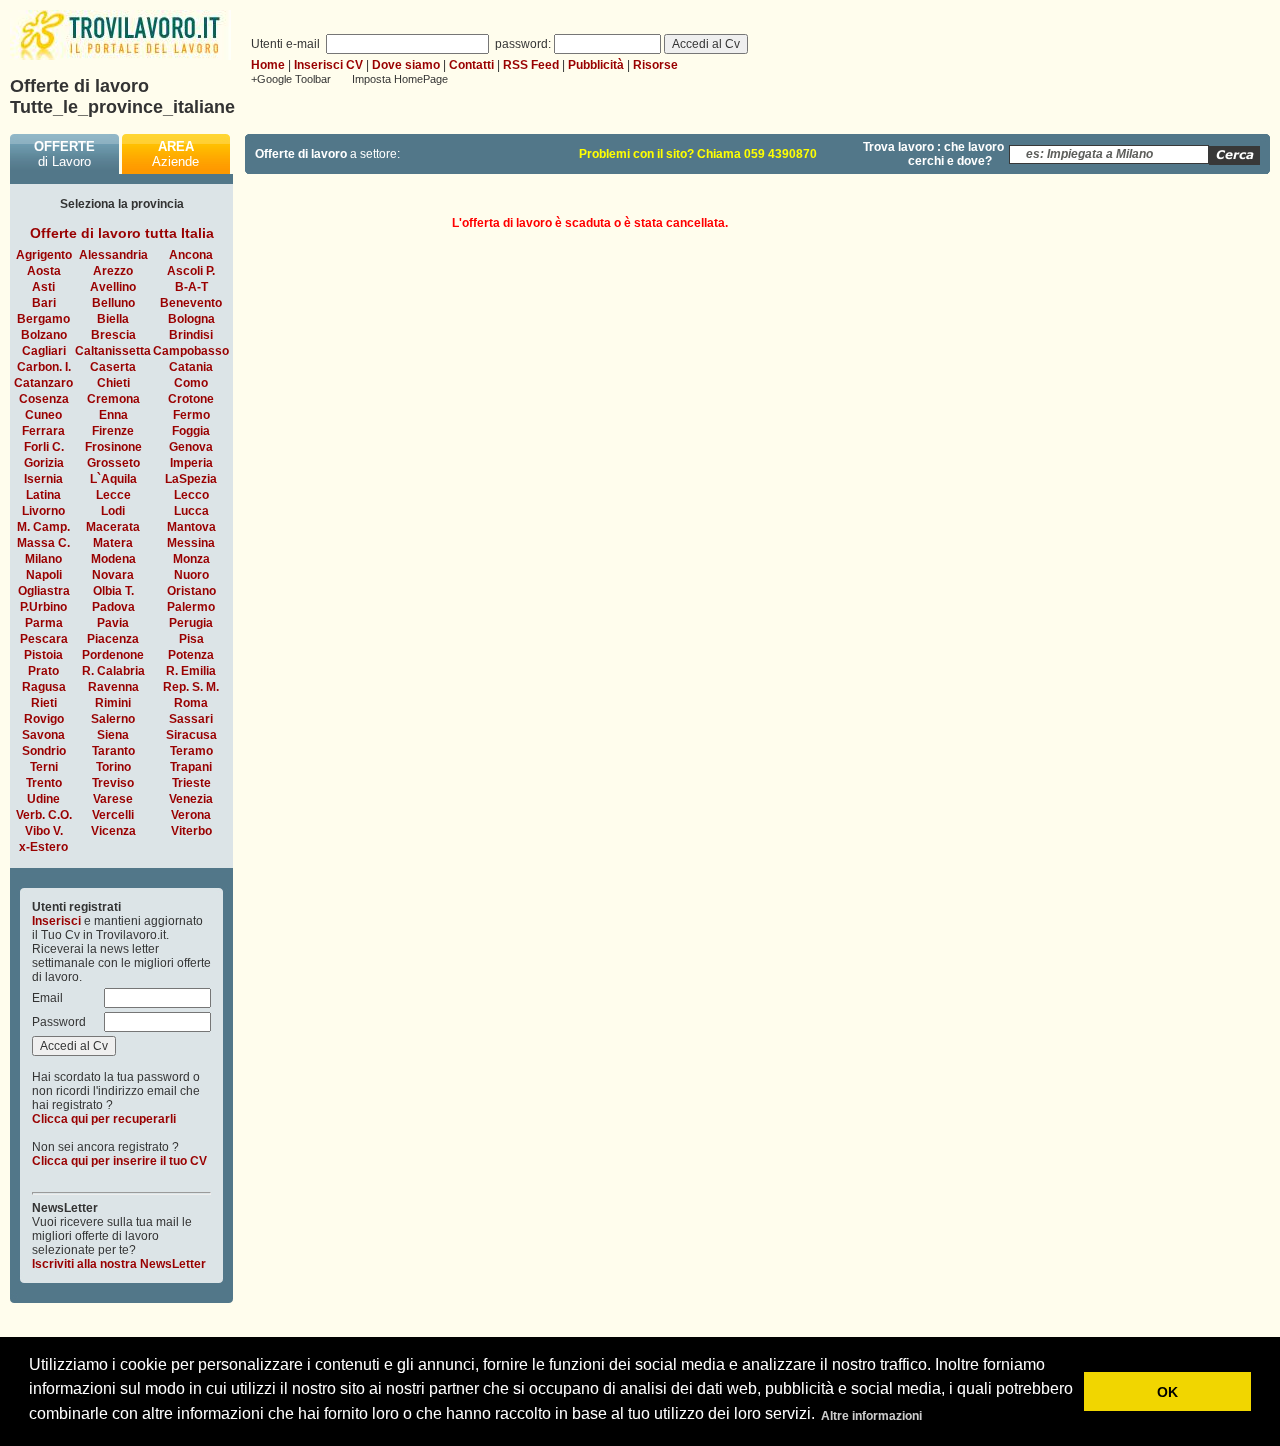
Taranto (113, 751)
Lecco (191, 495)
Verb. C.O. (44, 815)
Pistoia (43, 655)
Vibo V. (44, 831)
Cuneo (43, 415)
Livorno (43, 511)
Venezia (191, 799)
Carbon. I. (44, 367)
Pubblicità (596, 65)
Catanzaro (43, 383)
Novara (113, 575)
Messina (191, 543)
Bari (44, 303)
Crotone (191, 399)
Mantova (191, 527)
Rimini (113, 703)
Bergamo (43, 319)
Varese (113, 799)
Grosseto (113, 463)
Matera (113, 543)
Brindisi (191, 335)
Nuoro (191, 575)
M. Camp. (43, 527)
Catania (191, 367)
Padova (113, 607)
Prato (43, 671)
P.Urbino (43, 607)
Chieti (113, 383)
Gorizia (44, 463)
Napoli (44, 575)
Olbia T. (113, 591)
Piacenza (113, 639)
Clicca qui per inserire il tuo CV (119, 1161)
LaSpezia (191, 479)
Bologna (191, 319)
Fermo (191, 415)
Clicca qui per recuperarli (104, 1119)
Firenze (113, 431)
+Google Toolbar (291, 79)
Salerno (113, 719)
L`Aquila (113, 479)
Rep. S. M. (191, 687)
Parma (44, 623)
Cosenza (44, 399)
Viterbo (191, 831)
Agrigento (44, 255)
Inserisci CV (328, 65)
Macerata (113, 527)
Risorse (655, 65)
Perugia (191, 623)
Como (191, 383)
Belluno (113, 303)
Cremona (113, 399)
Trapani (191, 767)
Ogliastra (44, 591)
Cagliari (44, 351)
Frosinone (113, 447)
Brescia (113, 335)
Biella (113, 319)
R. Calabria (113, 671)
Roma (191, 703)
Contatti (471, 65)
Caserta (113, 367)
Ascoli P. (191, 271)
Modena (113, 559)
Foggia (191, 431)
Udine (43, 799)
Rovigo (44, 719)
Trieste (191, 783)
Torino (113, 767)
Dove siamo (406, 65)
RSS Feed (531, 65)
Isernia (43, 479)
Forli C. (44, 447)
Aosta (44, 271)
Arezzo (113, 271)
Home (268, 65)
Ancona (191, 255)
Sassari (191, 719)
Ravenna (113, 687)
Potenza (191, 655)
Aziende (175, 154)
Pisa (191, 639)
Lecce (113, 495)
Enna (113, 415)
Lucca (191, 511)
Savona (43, 735)
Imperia (191, 463)
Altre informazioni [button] (871, 1416)
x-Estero (43, 847)
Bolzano (44, 335)
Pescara (44, 639)
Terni (44, 767)
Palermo (191, 607)
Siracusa (191, 735)
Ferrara (43, 431)
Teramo (191, 751)
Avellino (113, 287)
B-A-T (191, 287)
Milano (43, 559)
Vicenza (113, 831)
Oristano (191, 591)
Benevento (191, 303)
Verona (191, 815)
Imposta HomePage (400, 79)
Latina (43, 495)
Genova (191, 447)
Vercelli (113, 815)
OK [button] (1167, 1392)
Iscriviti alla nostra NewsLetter (119, 1264)
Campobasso (191, 351)
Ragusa (44, 687)
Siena (113, 735)
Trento (44, 783)
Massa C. (43, 543)
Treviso (113, 783)
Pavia (113, 623)
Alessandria (113, 255)
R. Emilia (191, 671)
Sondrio (44, 751)
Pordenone (113, 655)
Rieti (44, 703)
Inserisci (56, 921)
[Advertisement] (1102, 342)
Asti (43, 287)
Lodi (113, 511)
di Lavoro (64, 154)
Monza (191, 559)
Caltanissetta (113, 351)
